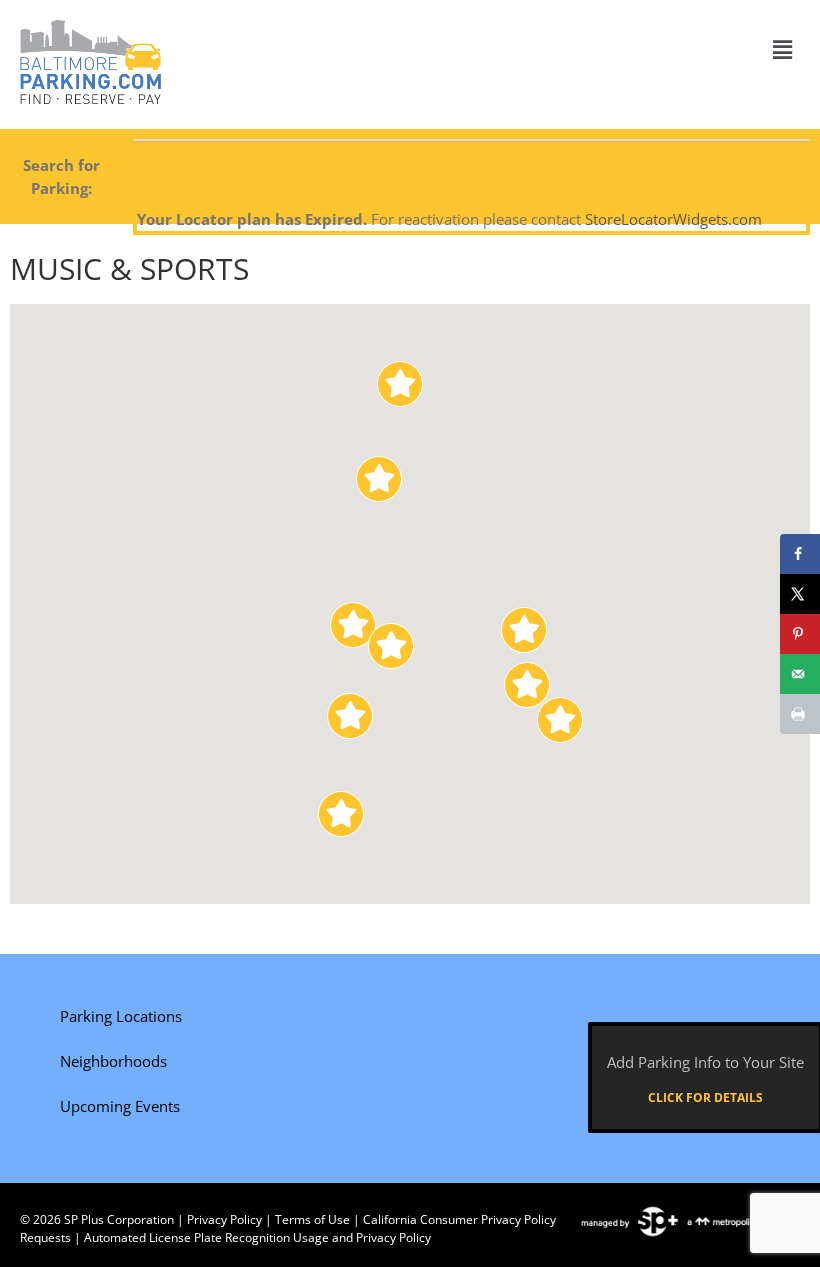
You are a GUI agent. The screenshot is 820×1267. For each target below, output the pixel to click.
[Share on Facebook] (800, 554)
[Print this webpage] (800, 714)
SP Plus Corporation (119, 1219)
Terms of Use (312, 1219)
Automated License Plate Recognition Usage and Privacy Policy (257, 1237)
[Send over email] (800, 674)
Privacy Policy (224, 1219)
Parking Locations (121, 1016)
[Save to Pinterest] (800, 634)
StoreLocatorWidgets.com (673, 219)
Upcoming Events (120, 1106)
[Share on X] (800, 594)
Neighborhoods (113, 1061)
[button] (783, 49)
